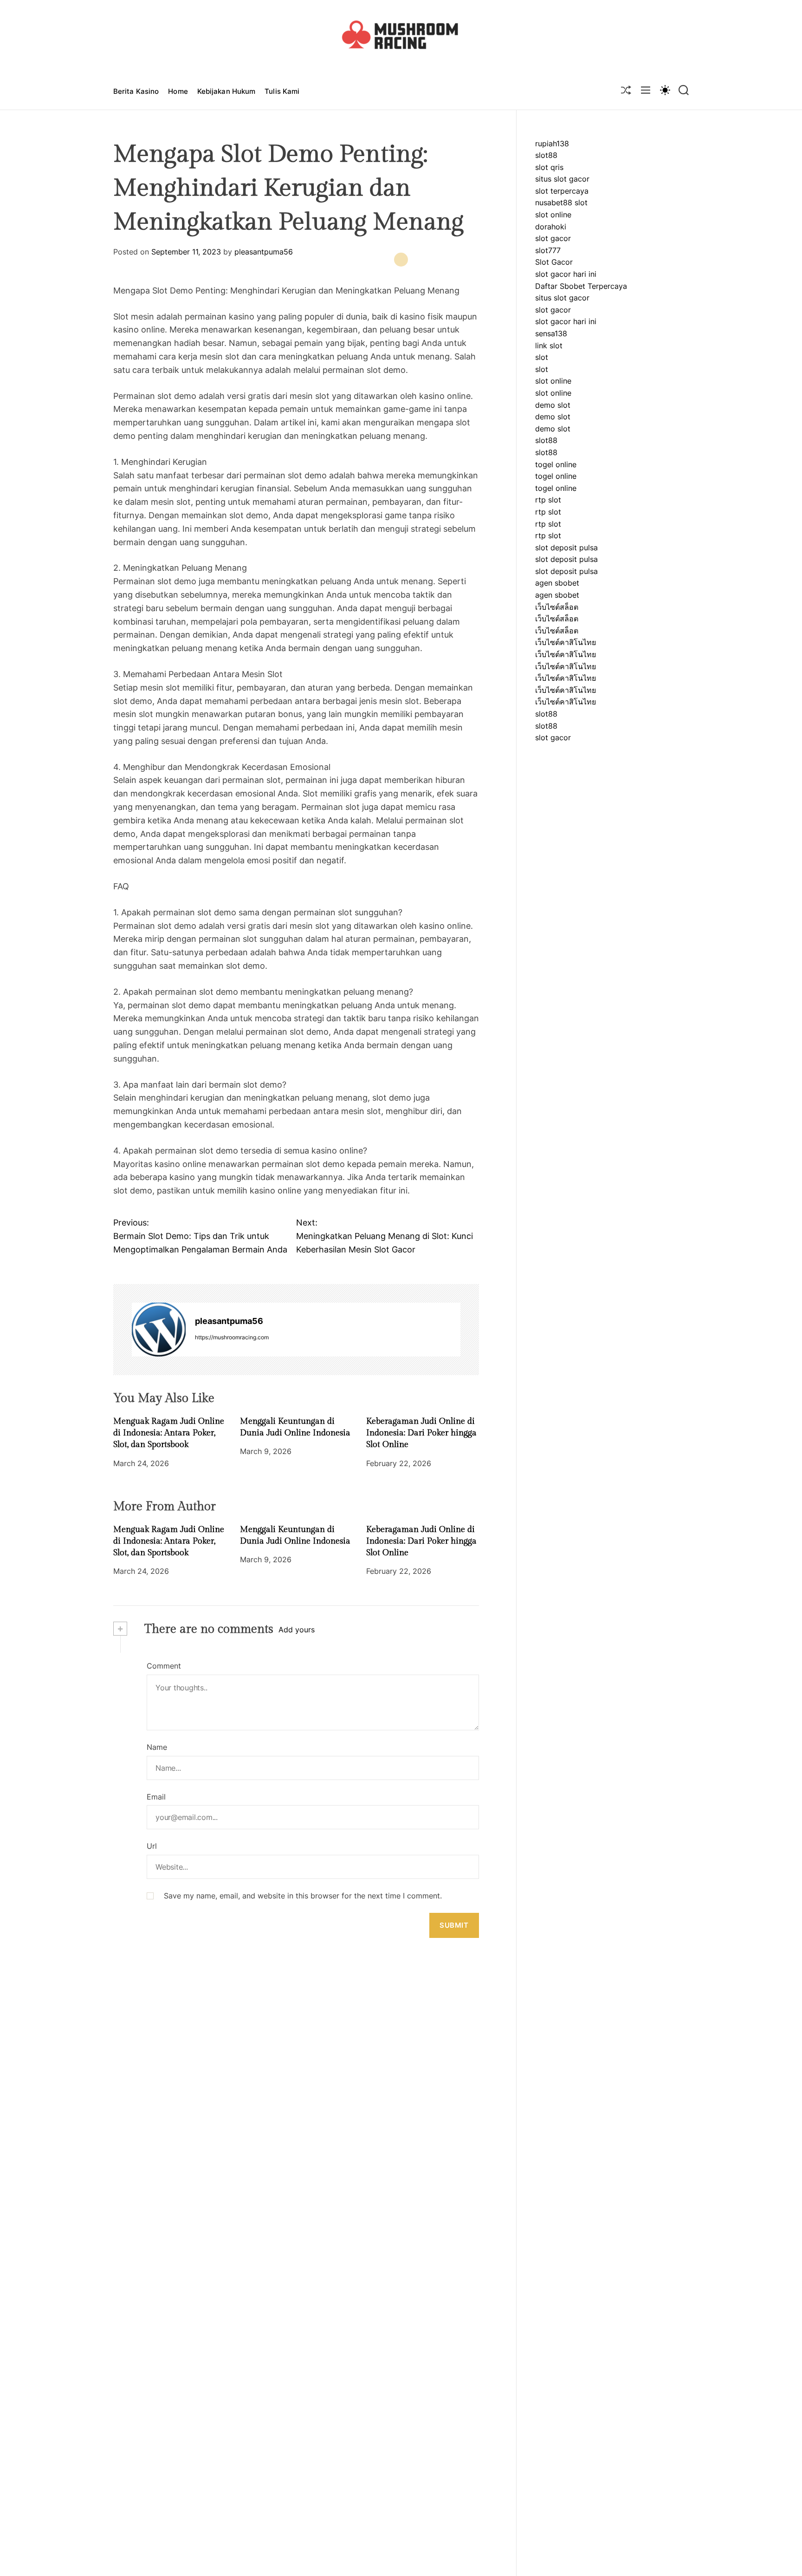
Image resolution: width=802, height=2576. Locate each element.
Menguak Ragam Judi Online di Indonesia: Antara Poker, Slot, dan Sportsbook (169, 1433)
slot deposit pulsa (566, 548)
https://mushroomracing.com (232, 1337)
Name (157, 1747)
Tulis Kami (282, 91)
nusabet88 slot (561, 203)
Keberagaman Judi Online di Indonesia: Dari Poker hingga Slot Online (421, 1433)
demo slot (553, 405)
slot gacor (553, 238)
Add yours (297, 1630)
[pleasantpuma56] (159, 1330)
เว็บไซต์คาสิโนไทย (566, 643)
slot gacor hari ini (566, 274)
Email (156, 1796)
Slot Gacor (554, 262)
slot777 (548, 250)
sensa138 (551, 333)
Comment (164, 1666)
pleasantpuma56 (264, 252)
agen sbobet (557, 583)
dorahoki (551, 227)
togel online (556, 464)
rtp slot (548, 500)
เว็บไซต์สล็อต (557, 607)
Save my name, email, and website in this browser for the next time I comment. (303, 1895)
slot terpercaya (562, 191)
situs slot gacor (562, 179)
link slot (549, 346)
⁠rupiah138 (552, 143)
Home (178, 91)
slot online (553, 215)
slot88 (546, 155)
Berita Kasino (136, 91)
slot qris (549, 167)
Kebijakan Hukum (226, 91)
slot (542, 357)
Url (152, 1846)
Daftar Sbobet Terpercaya (581, 286)
